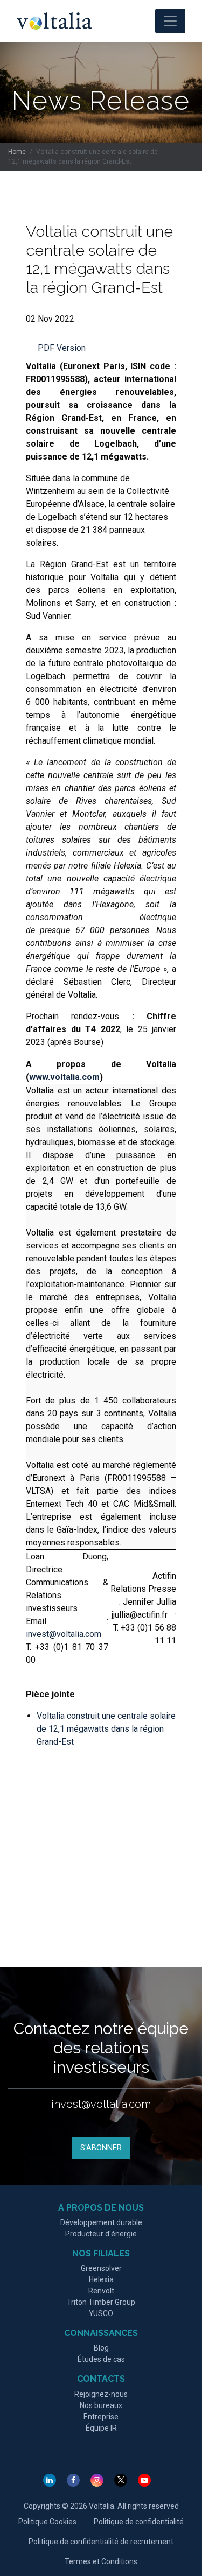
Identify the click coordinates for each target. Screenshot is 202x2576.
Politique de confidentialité (139, 2522)
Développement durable (101, 2222)
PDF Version (62, 348)
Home (17, 152)
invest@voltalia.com (64, 1634)
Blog (101, 2348)
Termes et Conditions (101, 2561)
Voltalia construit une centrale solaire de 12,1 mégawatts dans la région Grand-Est (106, 1729)
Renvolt (101, 2291)
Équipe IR (101, 2428)
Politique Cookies (47, 2522)
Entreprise (101, 2417)
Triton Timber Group (101, 2302)
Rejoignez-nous (101, 2394)
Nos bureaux (101, 2405)
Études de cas (101, 2359)
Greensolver (101, 2268)
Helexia (101, 2279)
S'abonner (101, 2148)
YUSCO (101, 2313)
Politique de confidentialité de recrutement (101, 2542)
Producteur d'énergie (101, 2234)
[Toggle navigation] (170, 21)
